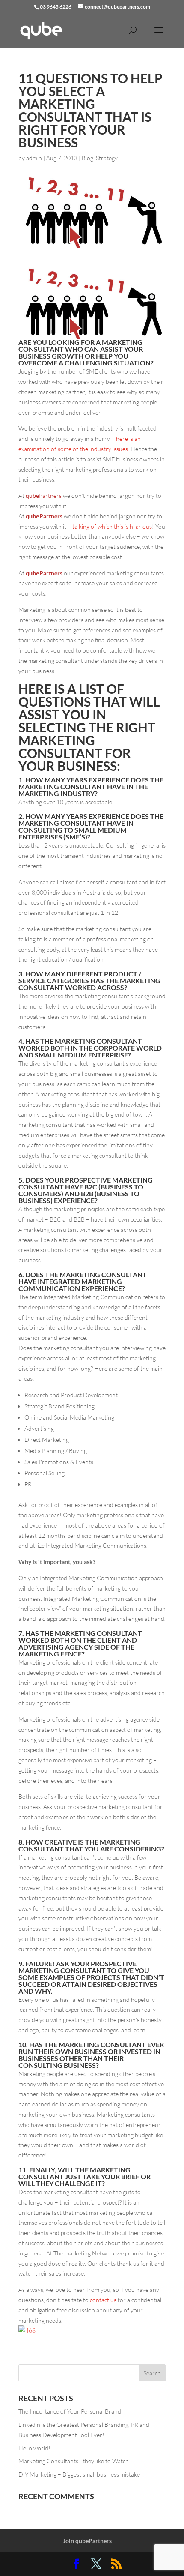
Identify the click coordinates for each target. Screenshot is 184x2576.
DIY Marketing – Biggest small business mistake (79, 2474)
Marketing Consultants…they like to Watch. (74, 2461)
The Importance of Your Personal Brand (70, 2411)
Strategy (107, 158)
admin (34, 158)
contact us (103, 2300)
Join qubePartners (87, 2541)
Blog (88, 158)
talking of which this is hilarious (111, 526)
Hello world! (34, 2448)
